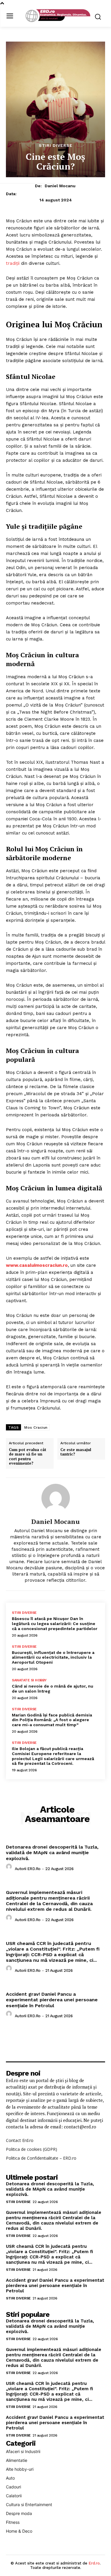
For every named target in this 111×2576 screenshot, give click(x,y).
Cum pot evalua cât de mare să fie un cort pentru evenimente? (28, 1457)
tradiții (13, 263)
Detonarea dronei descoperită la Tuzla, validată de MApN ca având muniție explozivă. (52, 1853)
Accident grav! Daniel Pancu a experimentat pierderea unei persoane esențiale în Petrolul (52, 2000)
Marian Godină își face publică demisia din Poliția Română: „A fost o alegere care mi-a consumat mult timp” (52, 1720)
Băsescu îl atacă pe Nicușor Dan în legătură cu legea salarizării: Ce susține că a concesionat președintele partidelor (55, 1624)
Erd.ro (94, 2563)
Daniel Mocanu (60, 186)
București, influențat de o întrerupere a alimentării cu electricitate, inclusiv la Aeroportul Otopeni (53, 1657)
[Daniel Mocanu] (56, 1498)
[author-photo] (10, 1868)
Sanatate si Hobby (29, 1680)
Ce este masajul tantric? (76, 1452)
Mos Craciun (36, 1427)
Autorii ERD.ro (28, 1869)
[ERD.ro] (57, 16)
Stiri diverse (56, 145)
